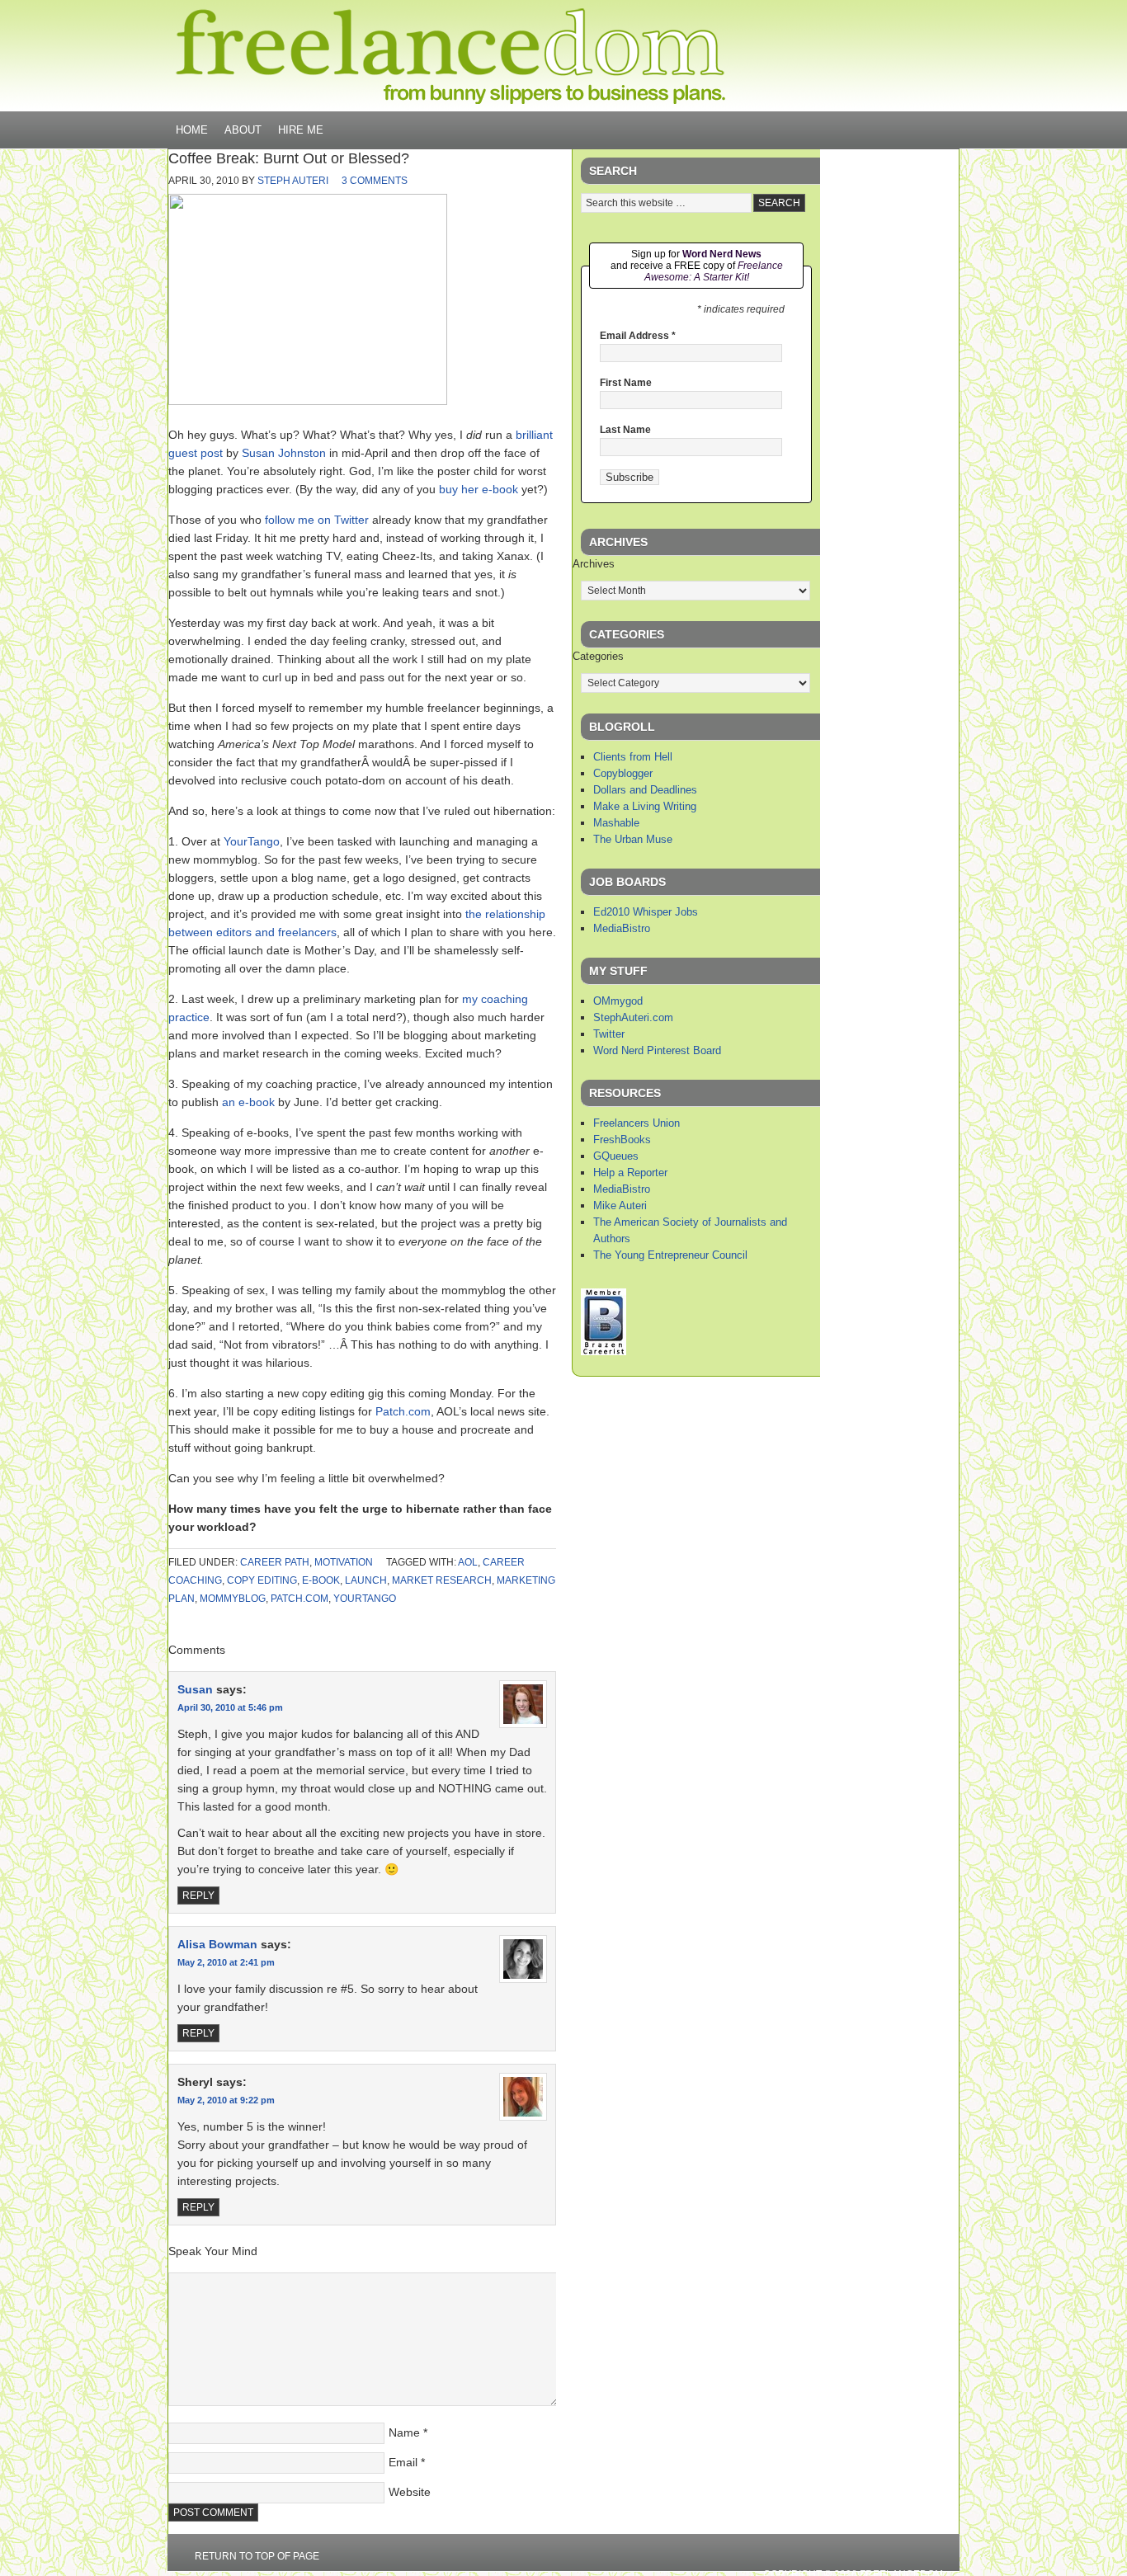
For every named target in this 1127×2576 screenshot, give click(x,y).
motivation (344, 1562)
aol (468, 1562)
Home (192, 130)
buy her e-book (479, 489)
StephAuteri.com (633, 1017)
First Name (626, 383)
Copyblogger (623, 773)
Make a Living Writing (645, 806)
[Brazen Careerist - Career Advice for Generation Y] (604, 1352)
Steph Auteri (293, 181)
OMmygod (618, 1001)
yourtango (365, 1599)
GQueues (616, 1156)
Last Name (625, 430)
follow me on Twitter (317, 520)
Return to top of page (257, 2556)
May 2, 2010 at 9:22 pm (226, 2100)
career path (275, 1562)
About (243, 130)
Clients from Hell (633, 757)
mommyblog (233, 1599)
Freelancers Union (637, 1123)
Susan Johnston (284, 453)
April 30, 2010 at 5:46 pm (230, 1707)
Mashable (616, 823)
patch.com (299, 1599)
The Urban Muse (633, 839)
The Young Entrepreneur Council (670, 1255)
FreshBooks (622, 1140)
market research (442, 1580)
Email (403, 2462)
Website (410, 2492)
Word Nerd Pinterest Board (657, 1050)
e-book (321, 1580)
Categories (598, 656)
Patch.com (403, 1411)
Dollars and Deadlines (645, 790)
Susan (195, 1689)
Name (404, 2432)
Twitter (609, 1034)
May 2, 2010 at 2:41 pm (226, 1962)
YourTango (252, 841)
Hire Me (301, 130)
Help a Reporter (630, 1173)
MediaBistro (622, 928)
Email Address (638, 336)
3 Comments (375, 181)
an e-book (248, 1102)
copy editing (262, 1580)
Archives (594, 564)
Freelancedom (450, 56)
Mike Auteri (620, 1206)
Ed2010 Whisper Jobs (646, 912)
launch (366, 1580)
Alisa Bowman (217, 1944)
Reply (198, 1896)
